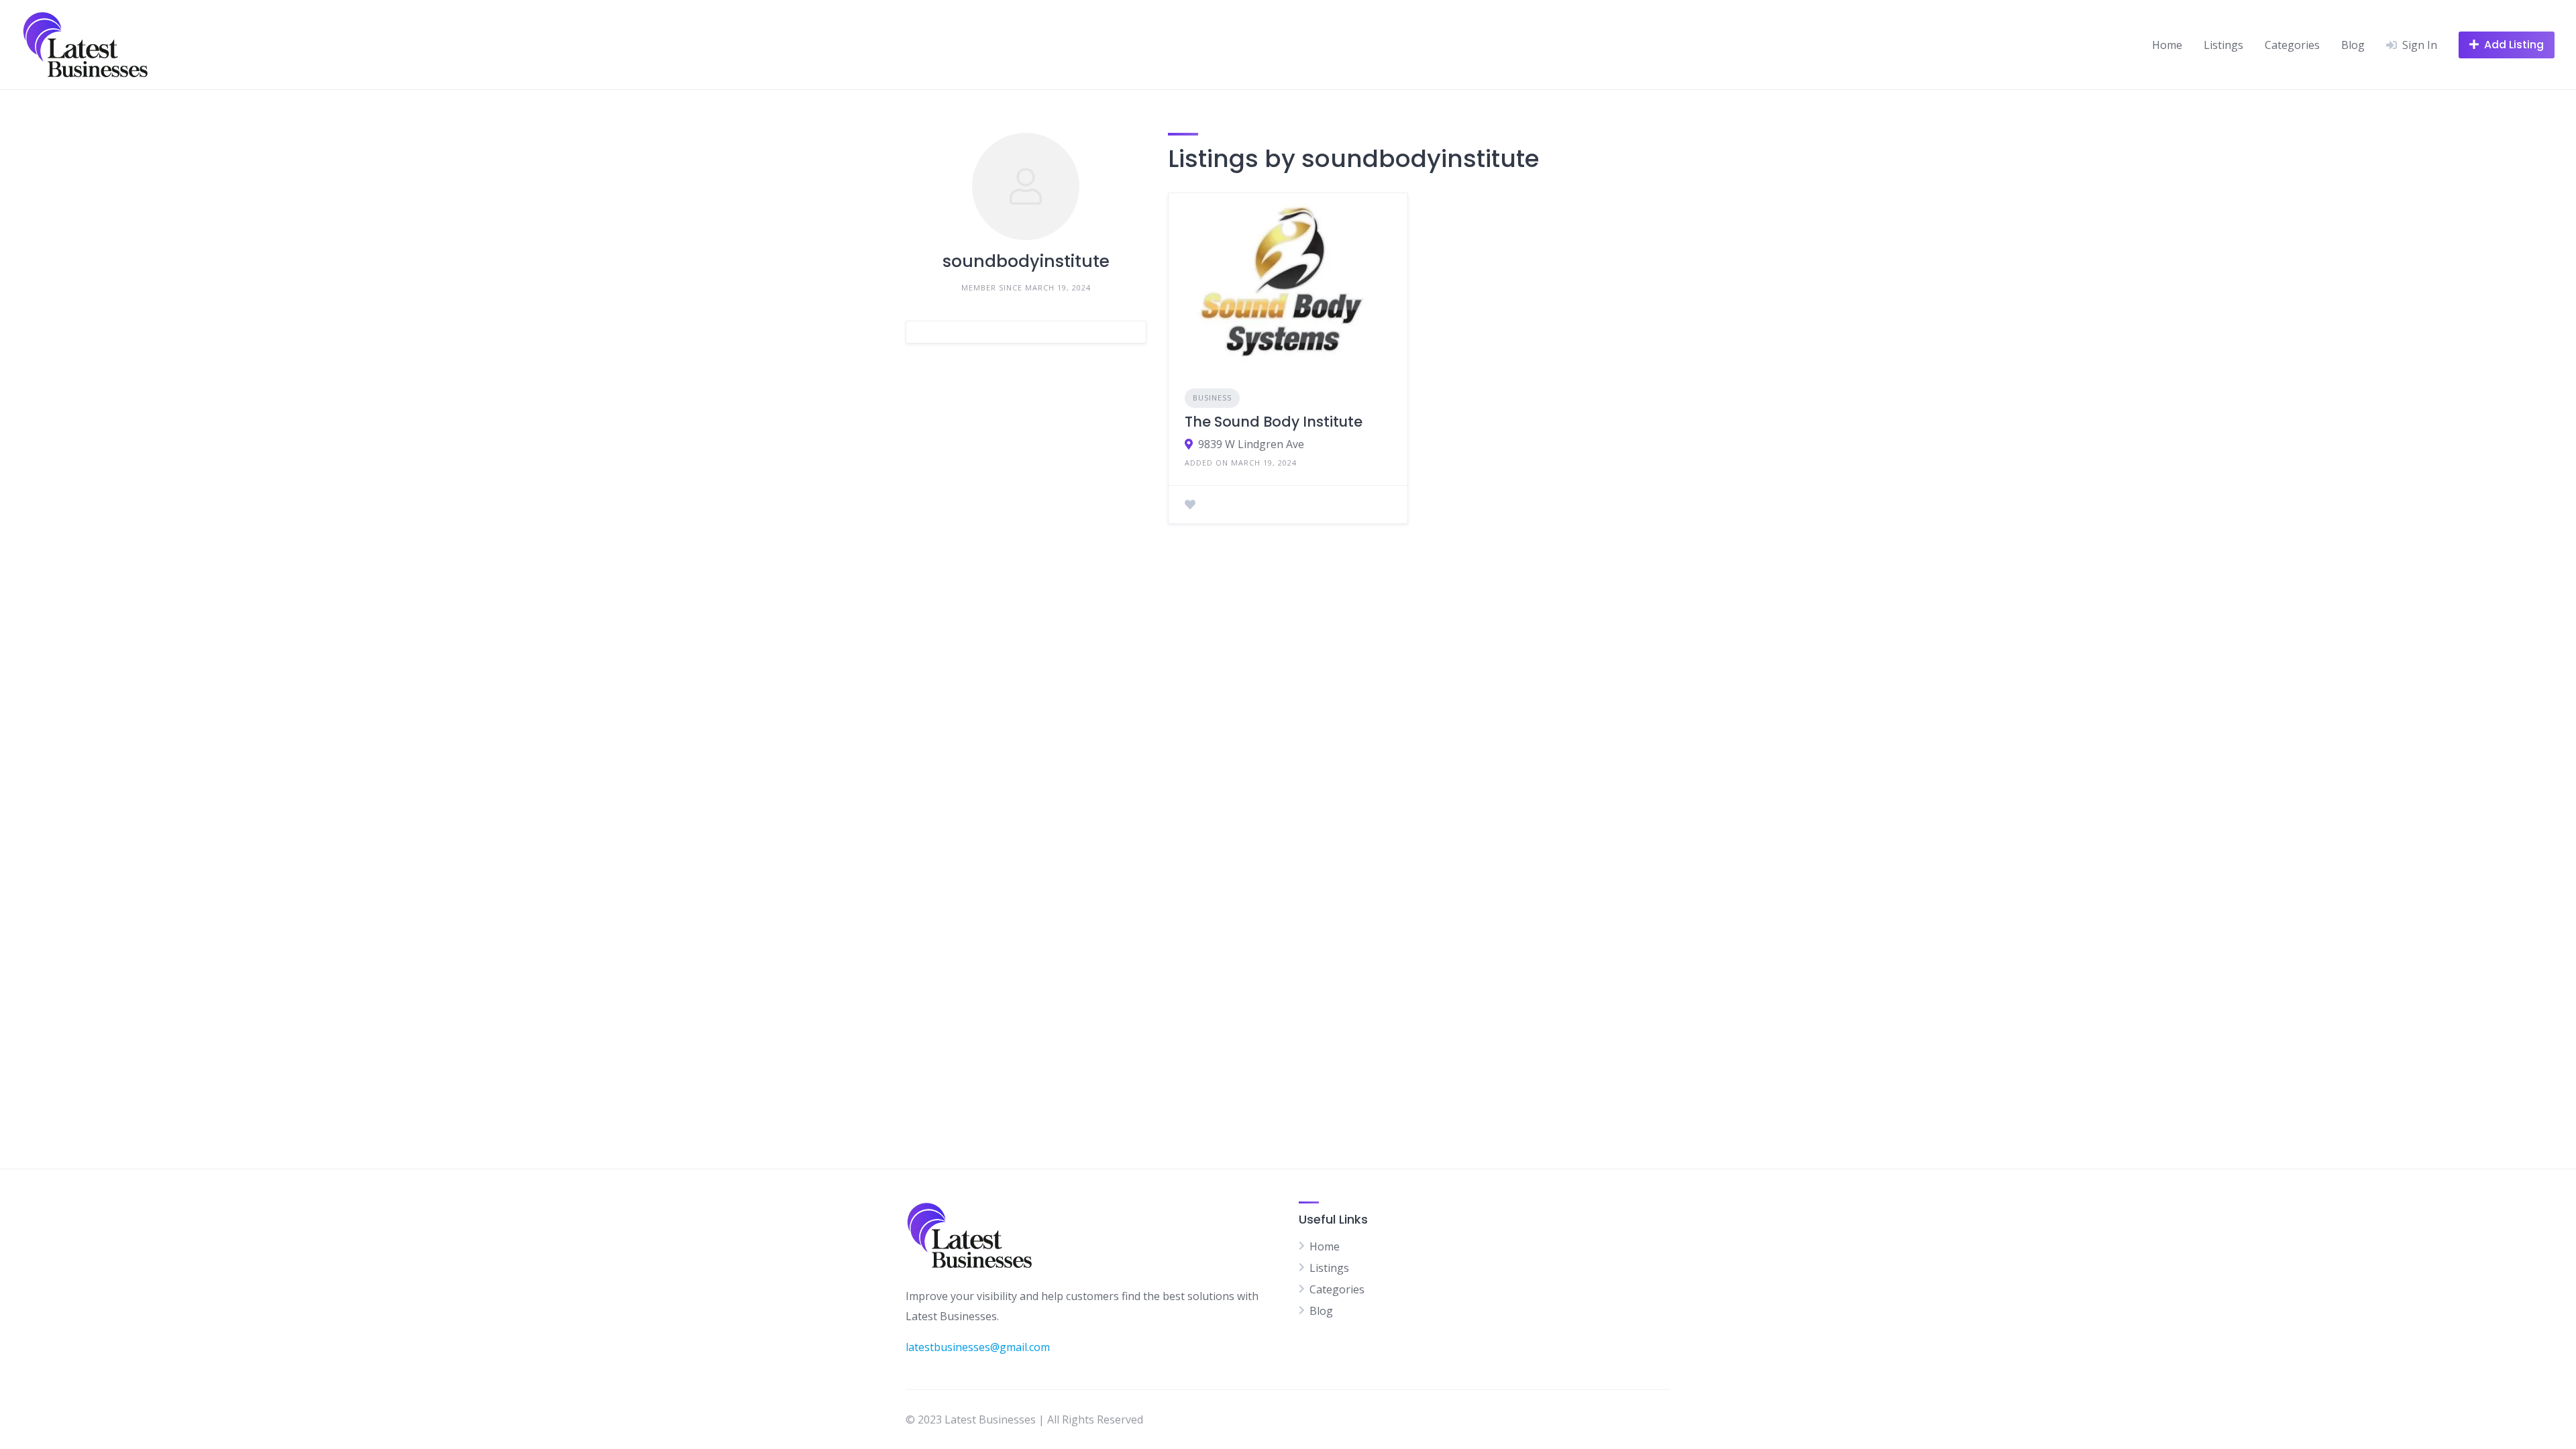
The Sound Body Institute (1274, 422)
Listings (2223, 45)
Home (2167, 45)
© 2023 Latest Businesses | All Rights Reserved (1024, 1419)
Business (1212, 397)
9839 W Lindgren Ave (1251, 444)
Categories (2292, 45)
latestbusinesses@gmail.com (978, 1347)
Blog (2353, 45)
